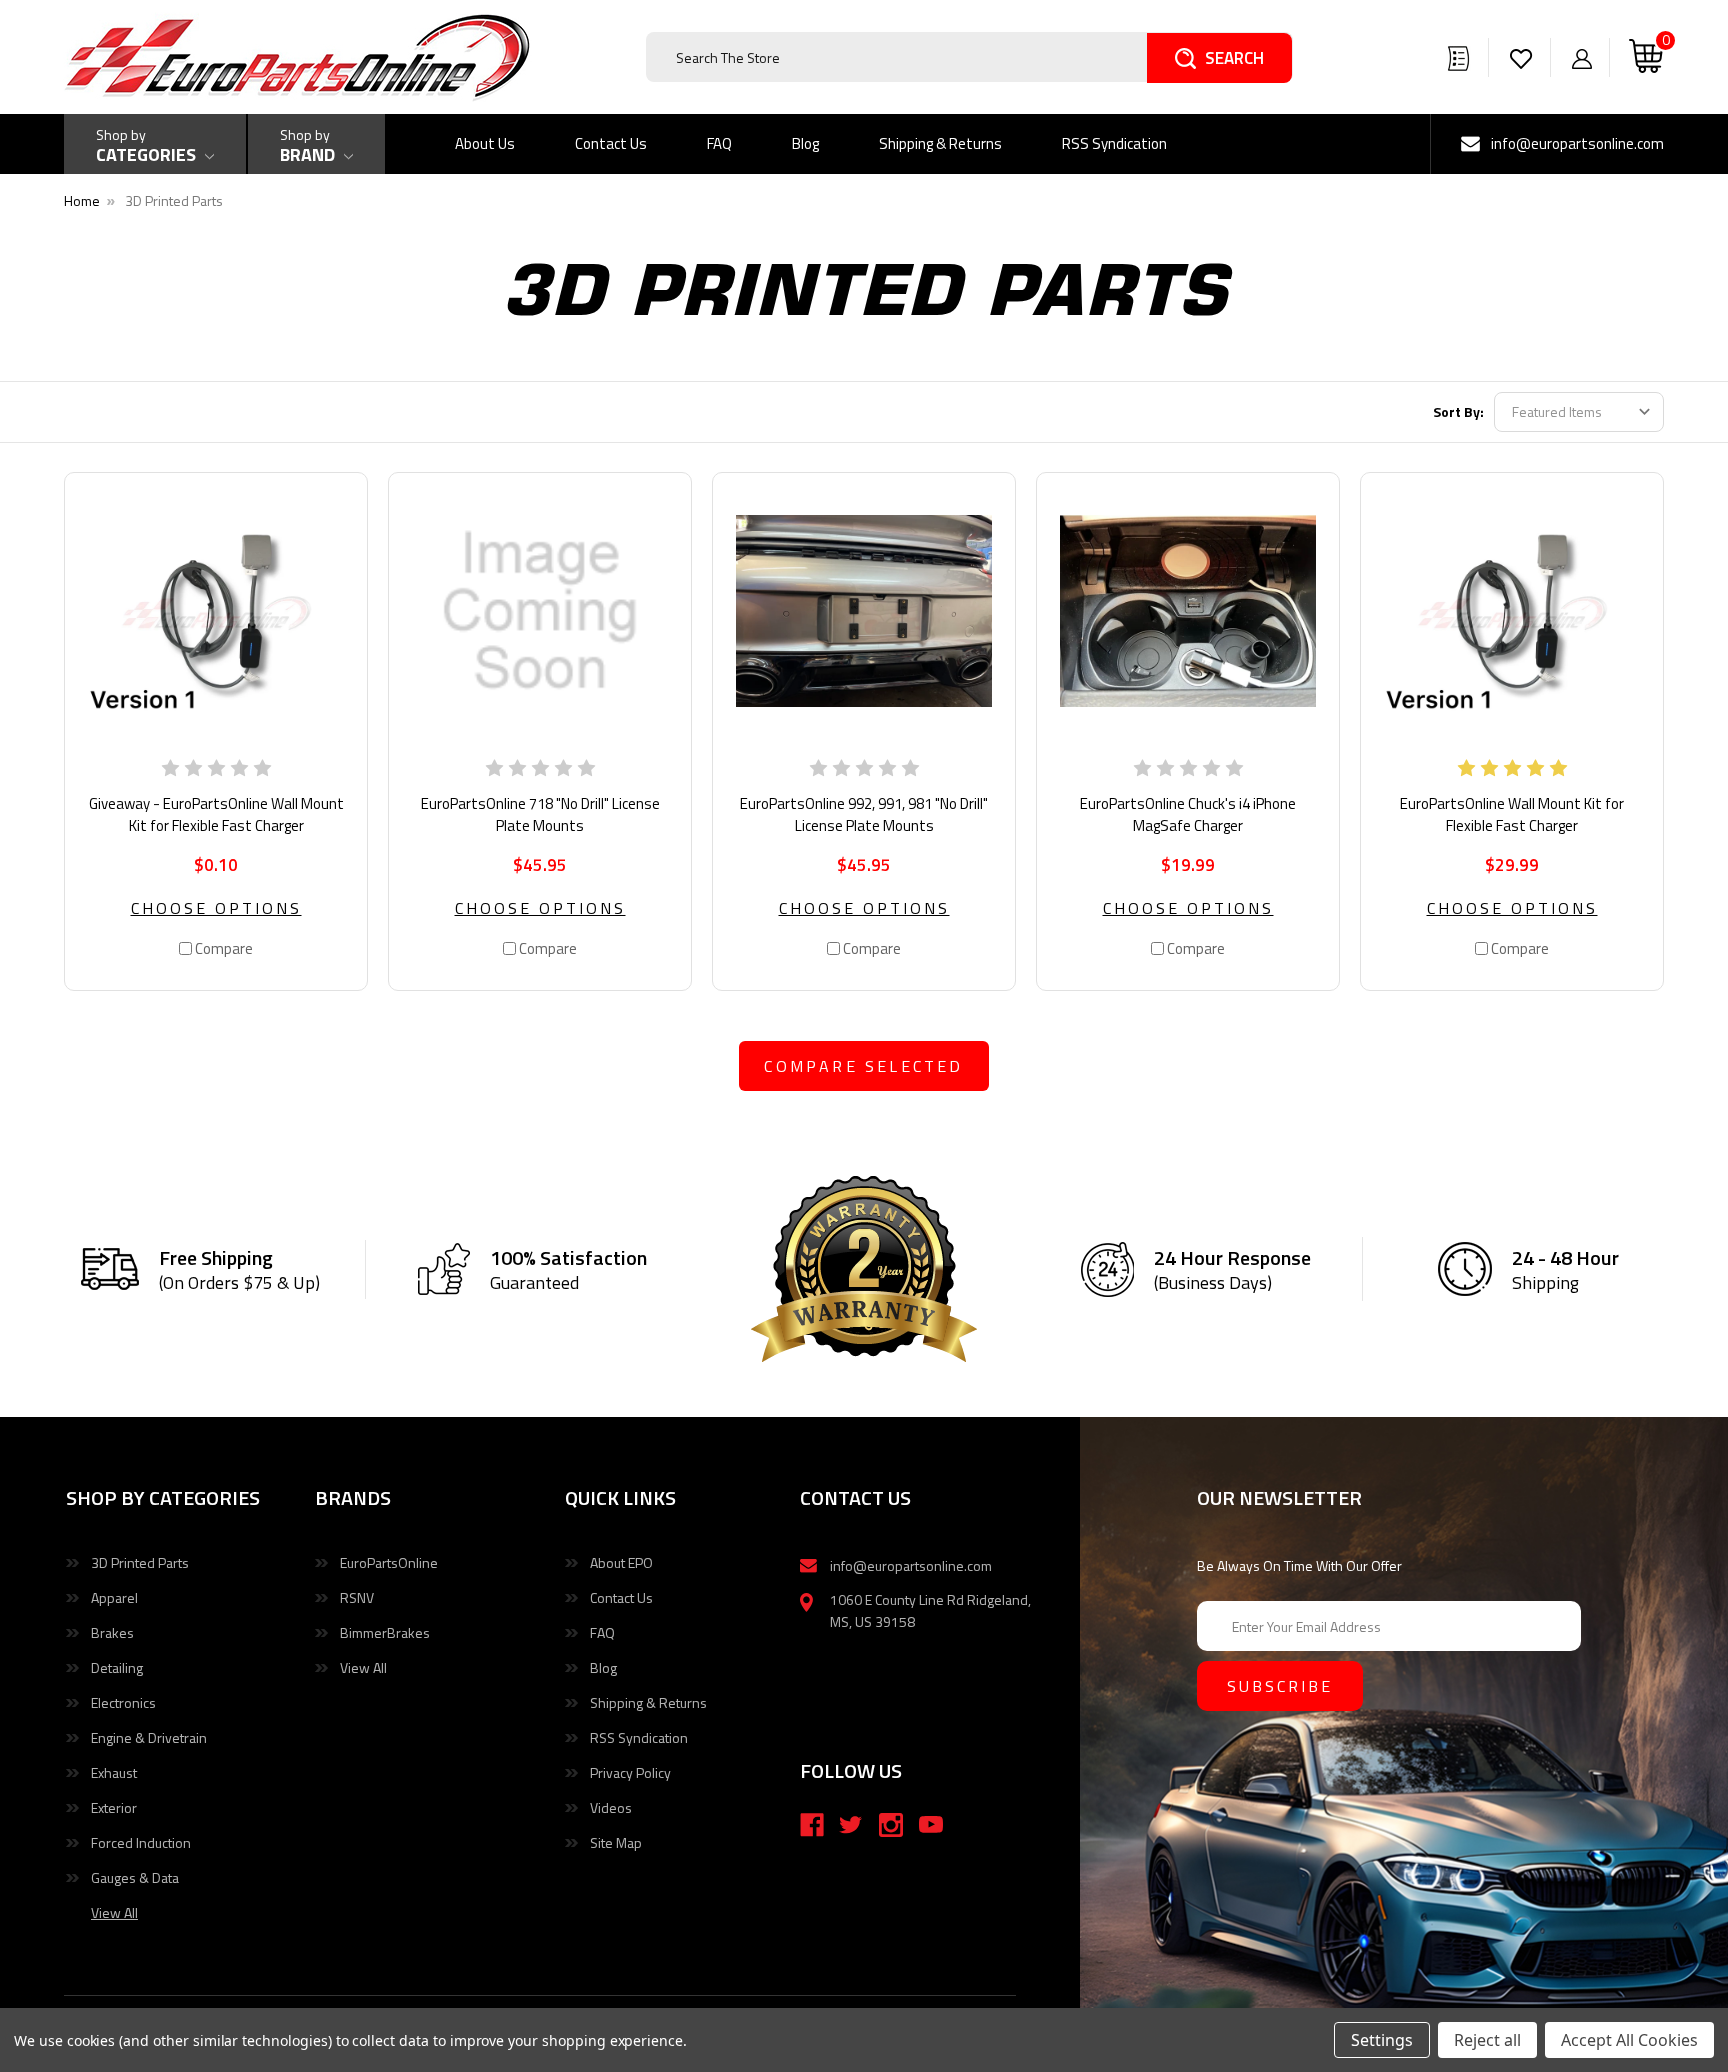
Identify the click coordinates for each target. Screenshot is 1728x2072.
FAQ (719, 143)
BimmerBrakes (385, 1632)
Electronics (123, 1702)
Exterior (114, 1807)
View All (363, 1667)
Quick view (216, 611)
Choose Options (216, 908)
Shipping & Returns (940, 143)
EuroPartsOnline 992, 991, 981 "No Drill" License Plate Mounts (864, 815)
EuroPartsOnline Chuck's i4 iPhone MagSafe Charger (1188, 815)
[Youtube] (931, 1825)
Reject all (1487, 2040)
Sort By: (1458, 411)
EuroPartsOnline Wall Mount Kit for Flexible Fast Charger (1512, 815)
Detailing (117, 1667)
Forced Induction (141, 1842)
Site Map (616, 1842)
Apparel (114, 1597)
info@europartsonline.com (1577, 143)
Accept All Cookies (1629, 2040)
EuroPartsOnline (389, 1562)
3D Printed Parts (140, 1562)
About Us (485, 143)
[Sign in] (1582, 57)
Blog (805, 143)
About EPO (621, 1562)
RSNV (357, 1597)
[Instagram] (891, 1825)
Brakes (112, 1632)
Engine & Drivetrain (149, 1737)
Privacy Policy (630, 1772)
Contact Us (611, 143)
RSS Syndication (1114, 143)
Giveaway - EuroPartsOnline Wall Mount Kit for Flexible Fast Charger (216, 815)
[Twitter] (851, 1825)
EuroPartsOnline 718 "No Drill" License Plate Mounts (540, 815)
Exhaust (114, 1772)
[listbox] (1579, 412)
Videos (611, 1807)
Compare (222, 948)
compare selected (863, 1066)
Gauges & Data (135, 1877)
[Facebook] (812, 1825)
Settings (1382, 2040)
